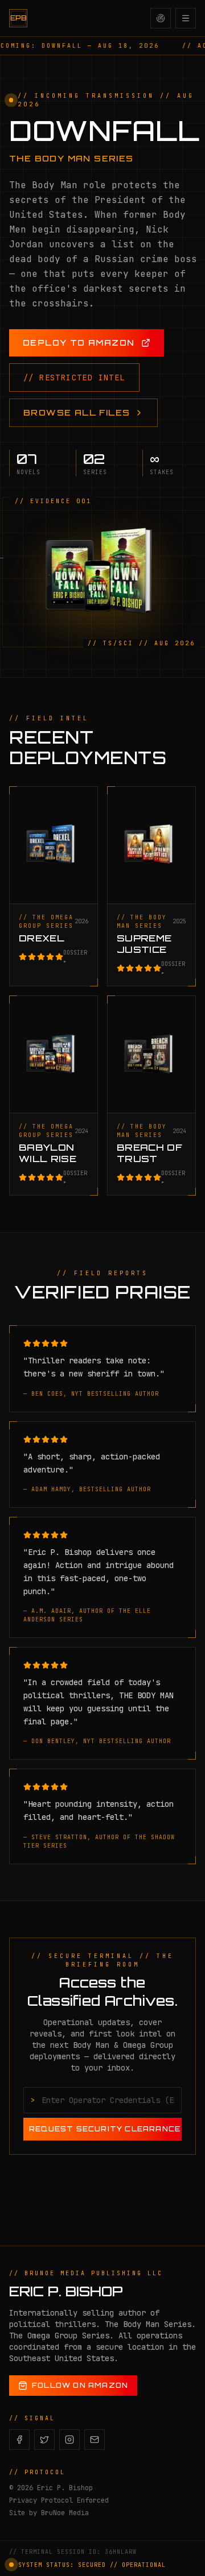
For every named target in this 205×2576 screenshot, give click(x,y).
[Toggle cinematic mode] (161, 18)
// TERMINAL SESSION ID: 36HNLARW (73, 2552)
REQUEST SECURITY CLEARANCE (105, 2129)
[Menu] (186, 18)
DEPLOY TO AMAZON (79, 343)
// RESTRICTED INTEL (74, 378)
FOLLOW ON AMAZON (80, 2385)
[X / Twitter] (44, 2440)
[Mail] (95, 2440)
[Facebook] (19, 2440)
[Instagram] (69, 2440)
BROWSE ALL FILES (77, 412)
